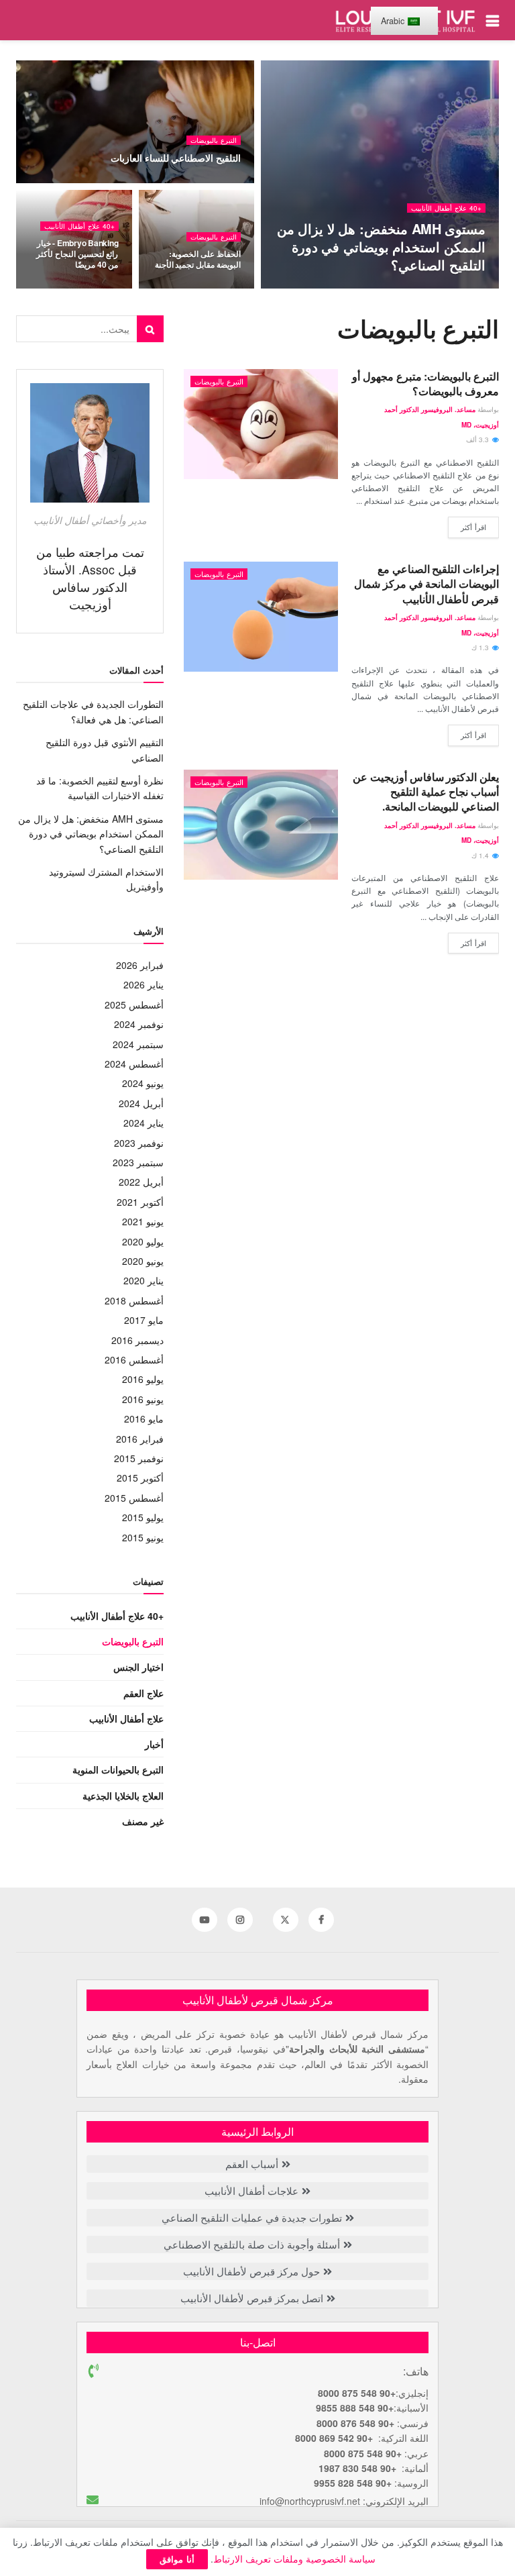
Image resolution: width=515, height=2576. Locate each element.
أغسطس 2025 (134, 1004)
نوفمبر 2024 (139, 1024)
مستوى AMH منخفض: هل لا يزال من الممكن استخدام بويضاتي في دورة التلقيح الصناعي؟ (381, 247)
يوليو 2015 (143, 1517)
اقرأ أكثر (473, 527)
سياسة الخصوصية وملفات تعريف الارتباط (294, 2559)
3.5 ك (101, 288)
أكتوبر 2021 (140, 1202)
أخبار (154, 1744)
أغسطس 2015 (134, 1498)
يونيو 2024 (143, 1083)
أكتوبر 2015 (140, 1478)
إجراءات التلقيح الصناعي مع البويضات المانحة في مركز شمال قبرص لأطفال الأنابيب (426, 584)
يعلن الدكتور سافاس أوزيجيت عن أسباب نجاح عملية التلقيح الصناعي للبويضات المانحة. (426, 792)
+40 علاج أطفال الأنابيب (446, 208)
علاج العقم (144, 1693)
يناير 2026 (144, 984)
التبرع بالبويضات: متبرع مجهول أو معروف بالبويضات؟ (425, 383)
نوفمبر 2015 (139, 1458)
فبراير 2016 (140, 1439)
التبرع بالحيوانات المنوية (118, 1769)
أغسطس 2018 (134, 1300)
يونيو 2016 (143, 1399)
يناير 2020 (144, 1280)
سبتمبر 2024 (138, 1044)
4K (227, 288)
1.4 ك (481, 856)
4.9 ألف (304, 288)
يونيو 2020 (143, 1261)
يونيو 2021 (143, 1221)
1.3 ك (481, 648)
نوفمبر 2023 (139, 1143)
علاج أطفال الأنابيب (126, 1718)
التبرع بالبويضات (214, 140)
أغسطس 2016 (134, 1359)
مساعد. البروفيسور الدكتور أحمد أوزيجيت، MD (397, 288)
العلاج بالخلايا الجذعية (123, 1796)
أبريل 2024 (141, 1103)
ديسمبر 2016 (137, 1340)
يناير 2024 (144, 1123)
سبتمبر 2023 (138, 1162)
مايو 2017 (144, 1320)
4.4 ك (223, 182)
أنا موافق (177, 2559)
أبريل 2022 (141, 1182)
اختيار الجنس (138, 1667)
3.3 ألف (478, 440)
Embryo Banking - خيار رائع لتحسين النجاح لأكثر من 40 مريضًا (77, 254)
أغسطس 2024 (134, 1064)
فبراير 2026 (140, 965)
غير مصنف (143, 1821)
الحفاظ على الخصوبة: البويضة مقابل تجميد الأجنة (198, 259)
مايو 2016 (144, 1419)
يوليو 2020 (143, 1241)
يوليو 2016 (143, 1379)
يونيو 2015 (143, 1537)
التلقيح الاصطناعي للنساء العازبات (176, 158)
